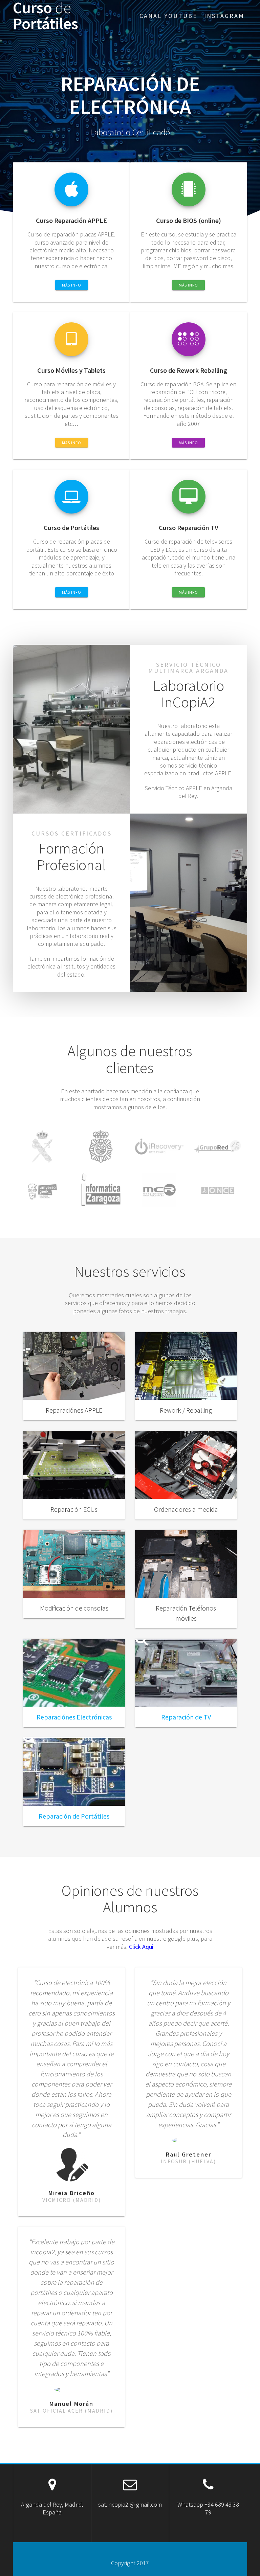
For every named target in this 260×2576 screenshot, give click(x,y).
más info (72, 285)
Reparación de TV (186, 1717)
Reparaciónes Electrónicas (74, 1717)
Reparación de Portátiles (74, 1816)
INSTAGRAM (224, 16)
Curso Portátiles (46, 16)
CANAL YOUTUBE (168, 16)
